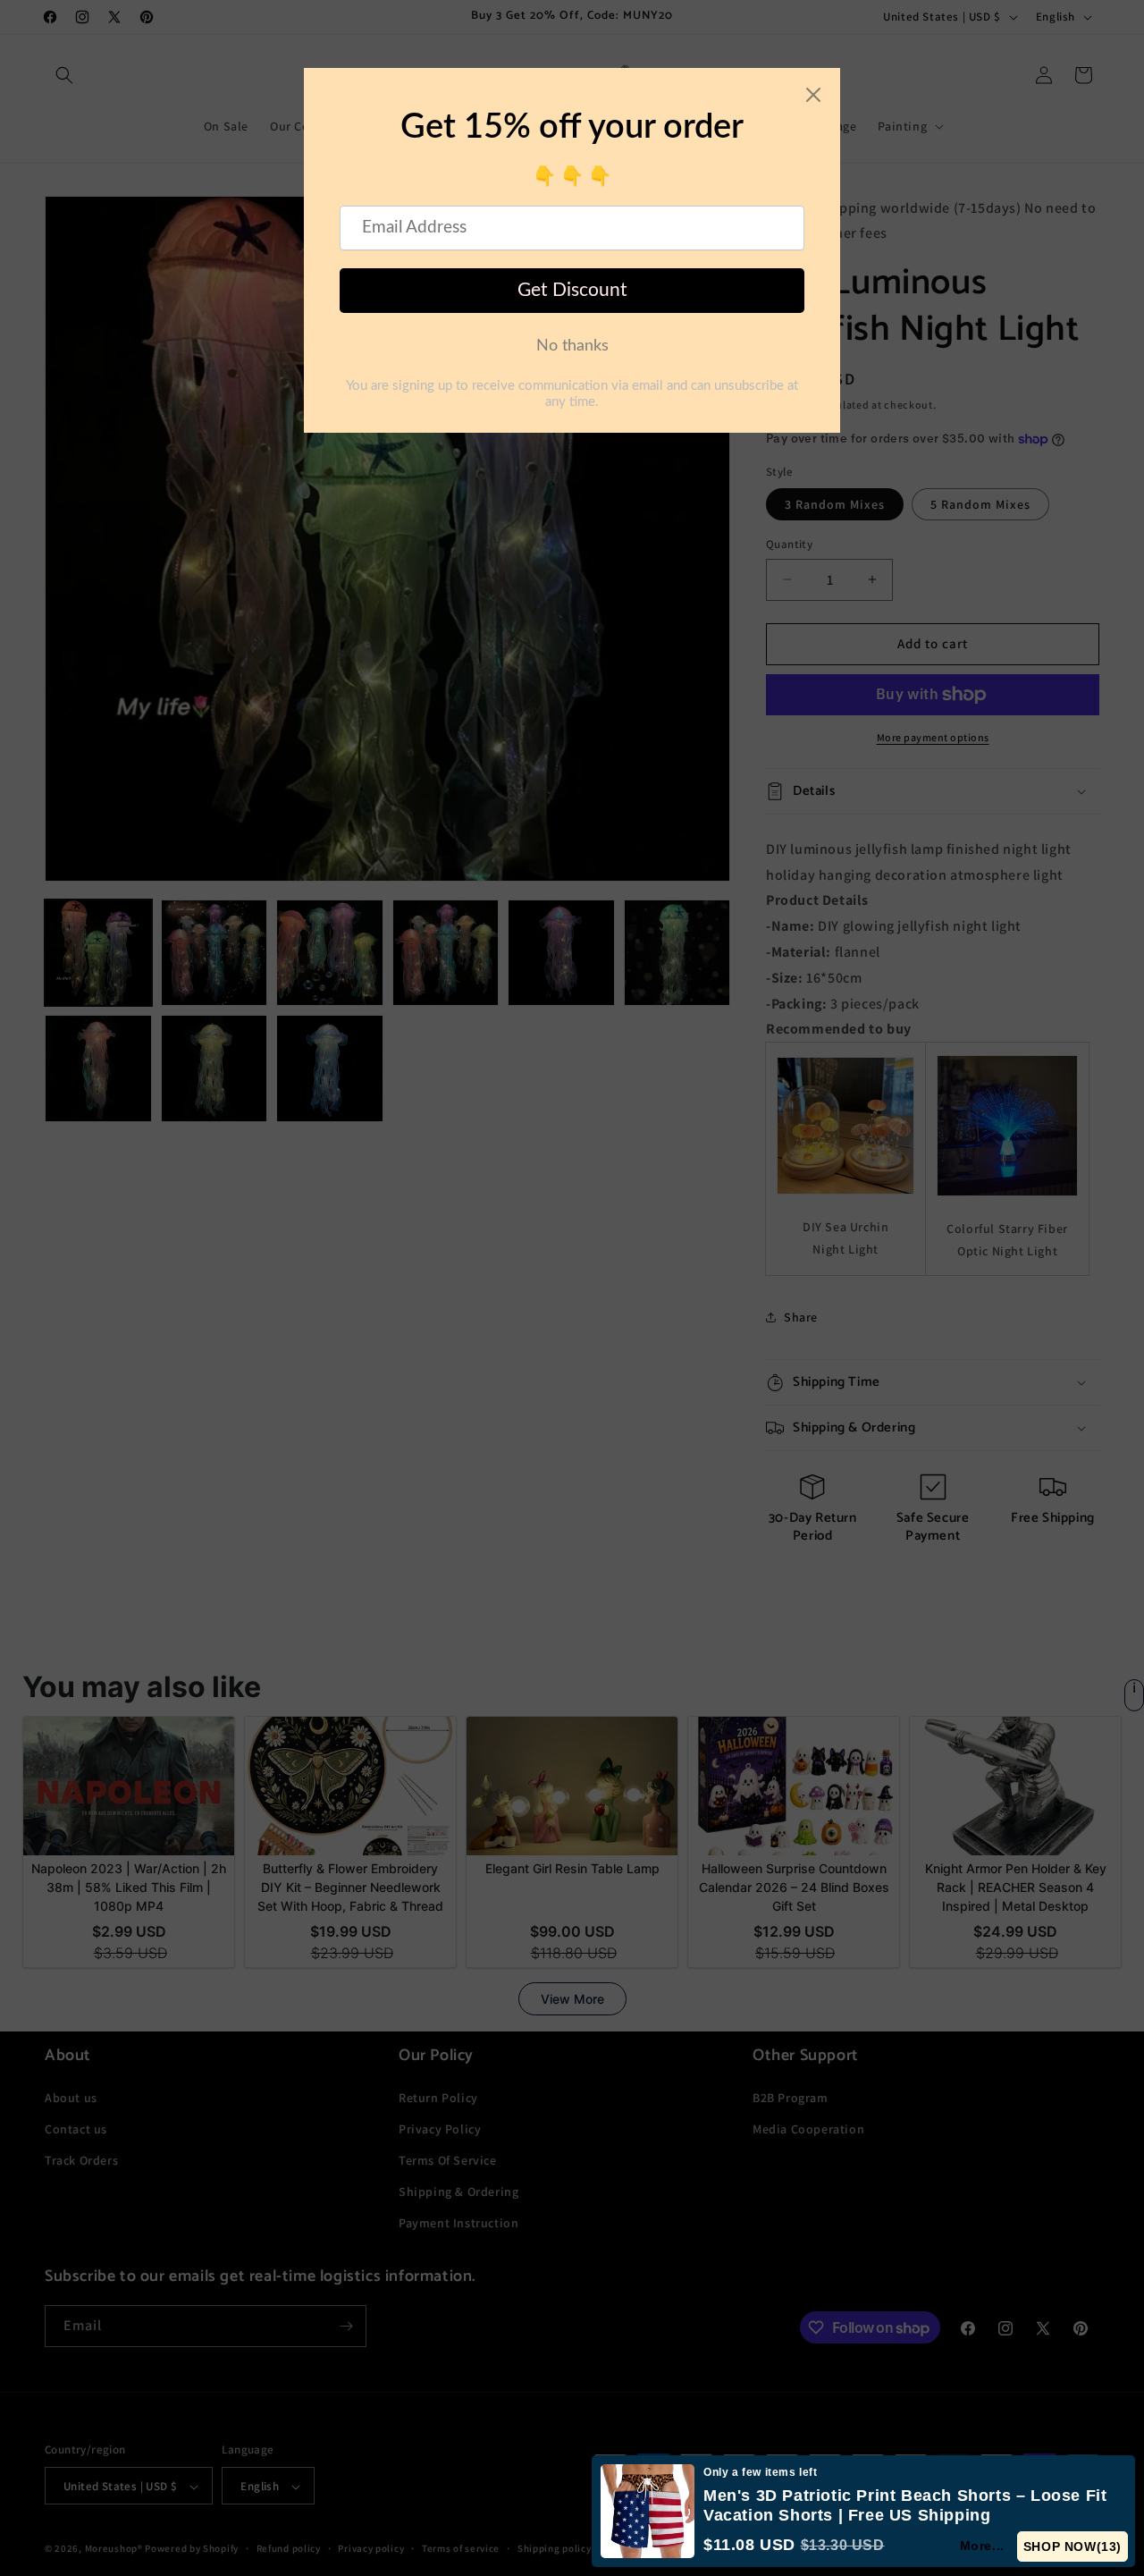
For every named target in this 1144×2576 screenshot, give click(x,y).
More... (982, 2546)
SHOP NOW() (1072, 2546)
